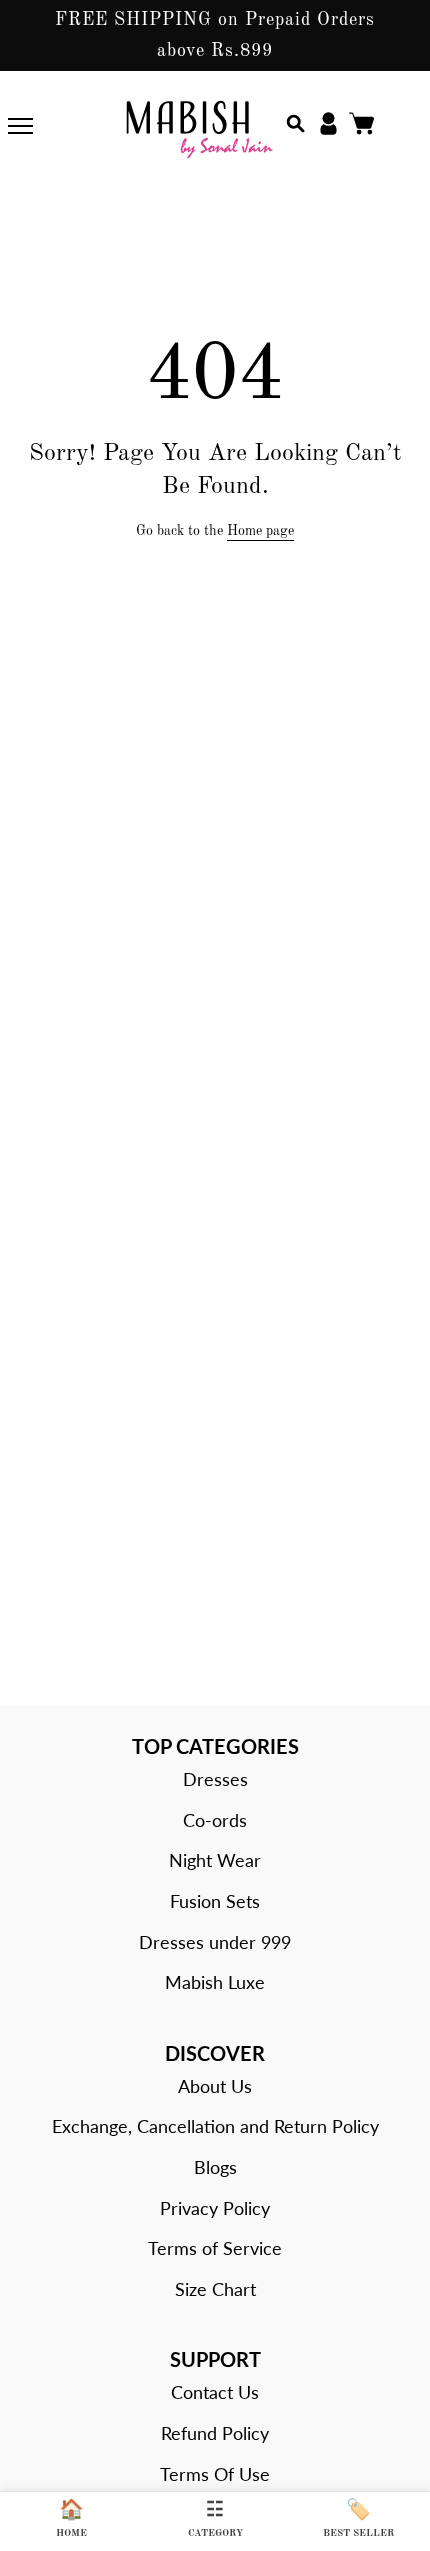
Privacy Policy (215, 2208)
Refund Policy (215, 2433)
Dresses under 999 (215, 1942)
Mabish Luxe (215, 1982)
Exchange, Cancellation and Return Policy (215, 2126)
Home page (260, 531)
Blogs (215, 2167)
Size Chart (215, 2289)
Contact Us (215, 2392)
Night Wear (215, 1860)
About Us (215, 2086)
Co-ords (215, 1820)
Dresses (215, 1779)
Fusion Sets (215, 1901)
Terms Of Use (215, 2474)
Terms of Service (215, 2248)
